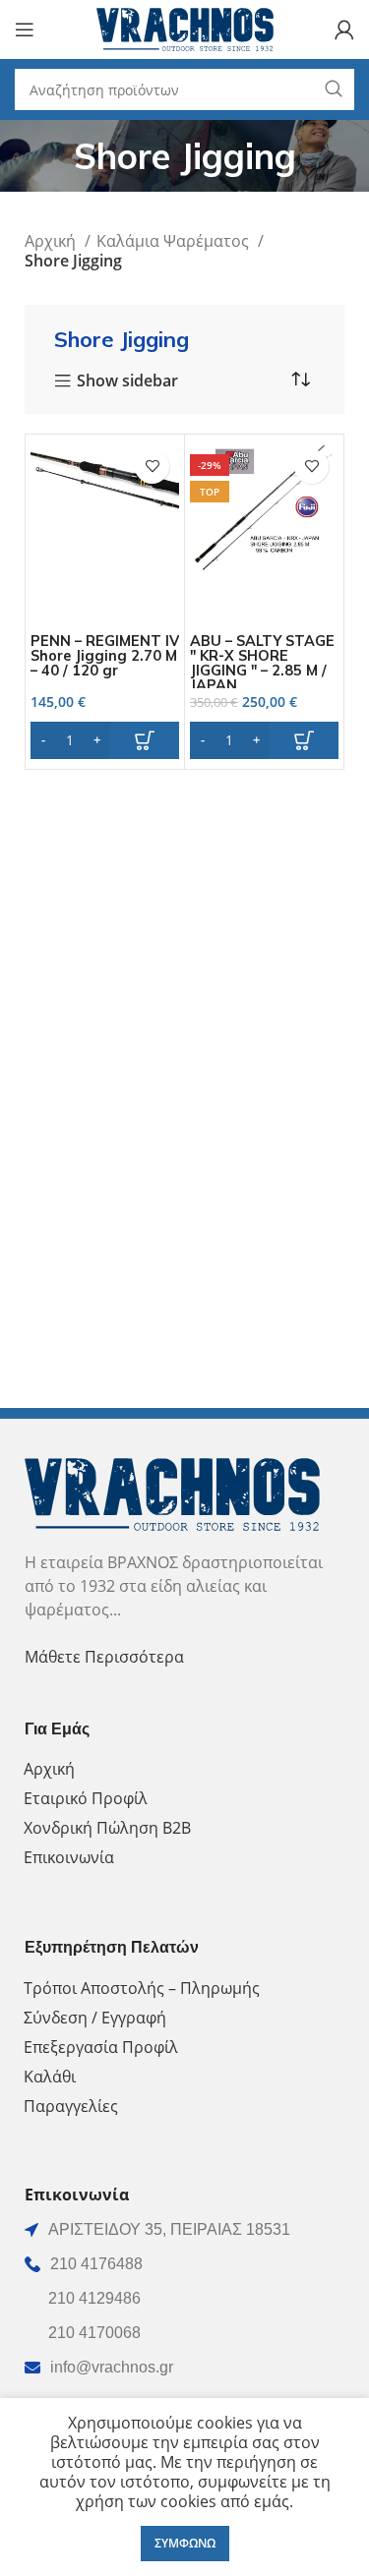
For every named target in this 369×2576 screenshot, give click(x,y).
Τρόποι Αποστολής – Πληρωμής (142, 1988)
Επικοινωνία (69, 1857)
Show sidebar (127, 381)
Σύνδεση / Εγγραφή (95, 2018)
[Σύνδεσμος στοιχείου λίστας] (184, 2264)
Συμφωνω (185, 2543)
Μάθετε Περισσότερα (104, 1657)
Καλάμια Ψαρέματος (175, 241)
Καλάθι (50, 2077)
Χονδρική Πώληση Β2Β (107, 1828)
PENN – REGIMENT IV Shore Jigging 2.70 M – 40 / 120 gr (105, 656)
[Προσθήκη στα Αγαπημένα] (152, 467)
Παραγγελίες (71, 2106)
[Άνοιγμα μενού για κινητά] (25, 29)
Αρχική (52, 241)
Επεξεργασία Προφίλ (101, 2047)
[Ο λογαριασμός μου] (344, 29)
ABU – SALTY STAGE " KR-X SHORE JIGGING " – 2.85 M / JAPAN (262, 663)
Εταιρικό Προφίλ (86, 1798)
